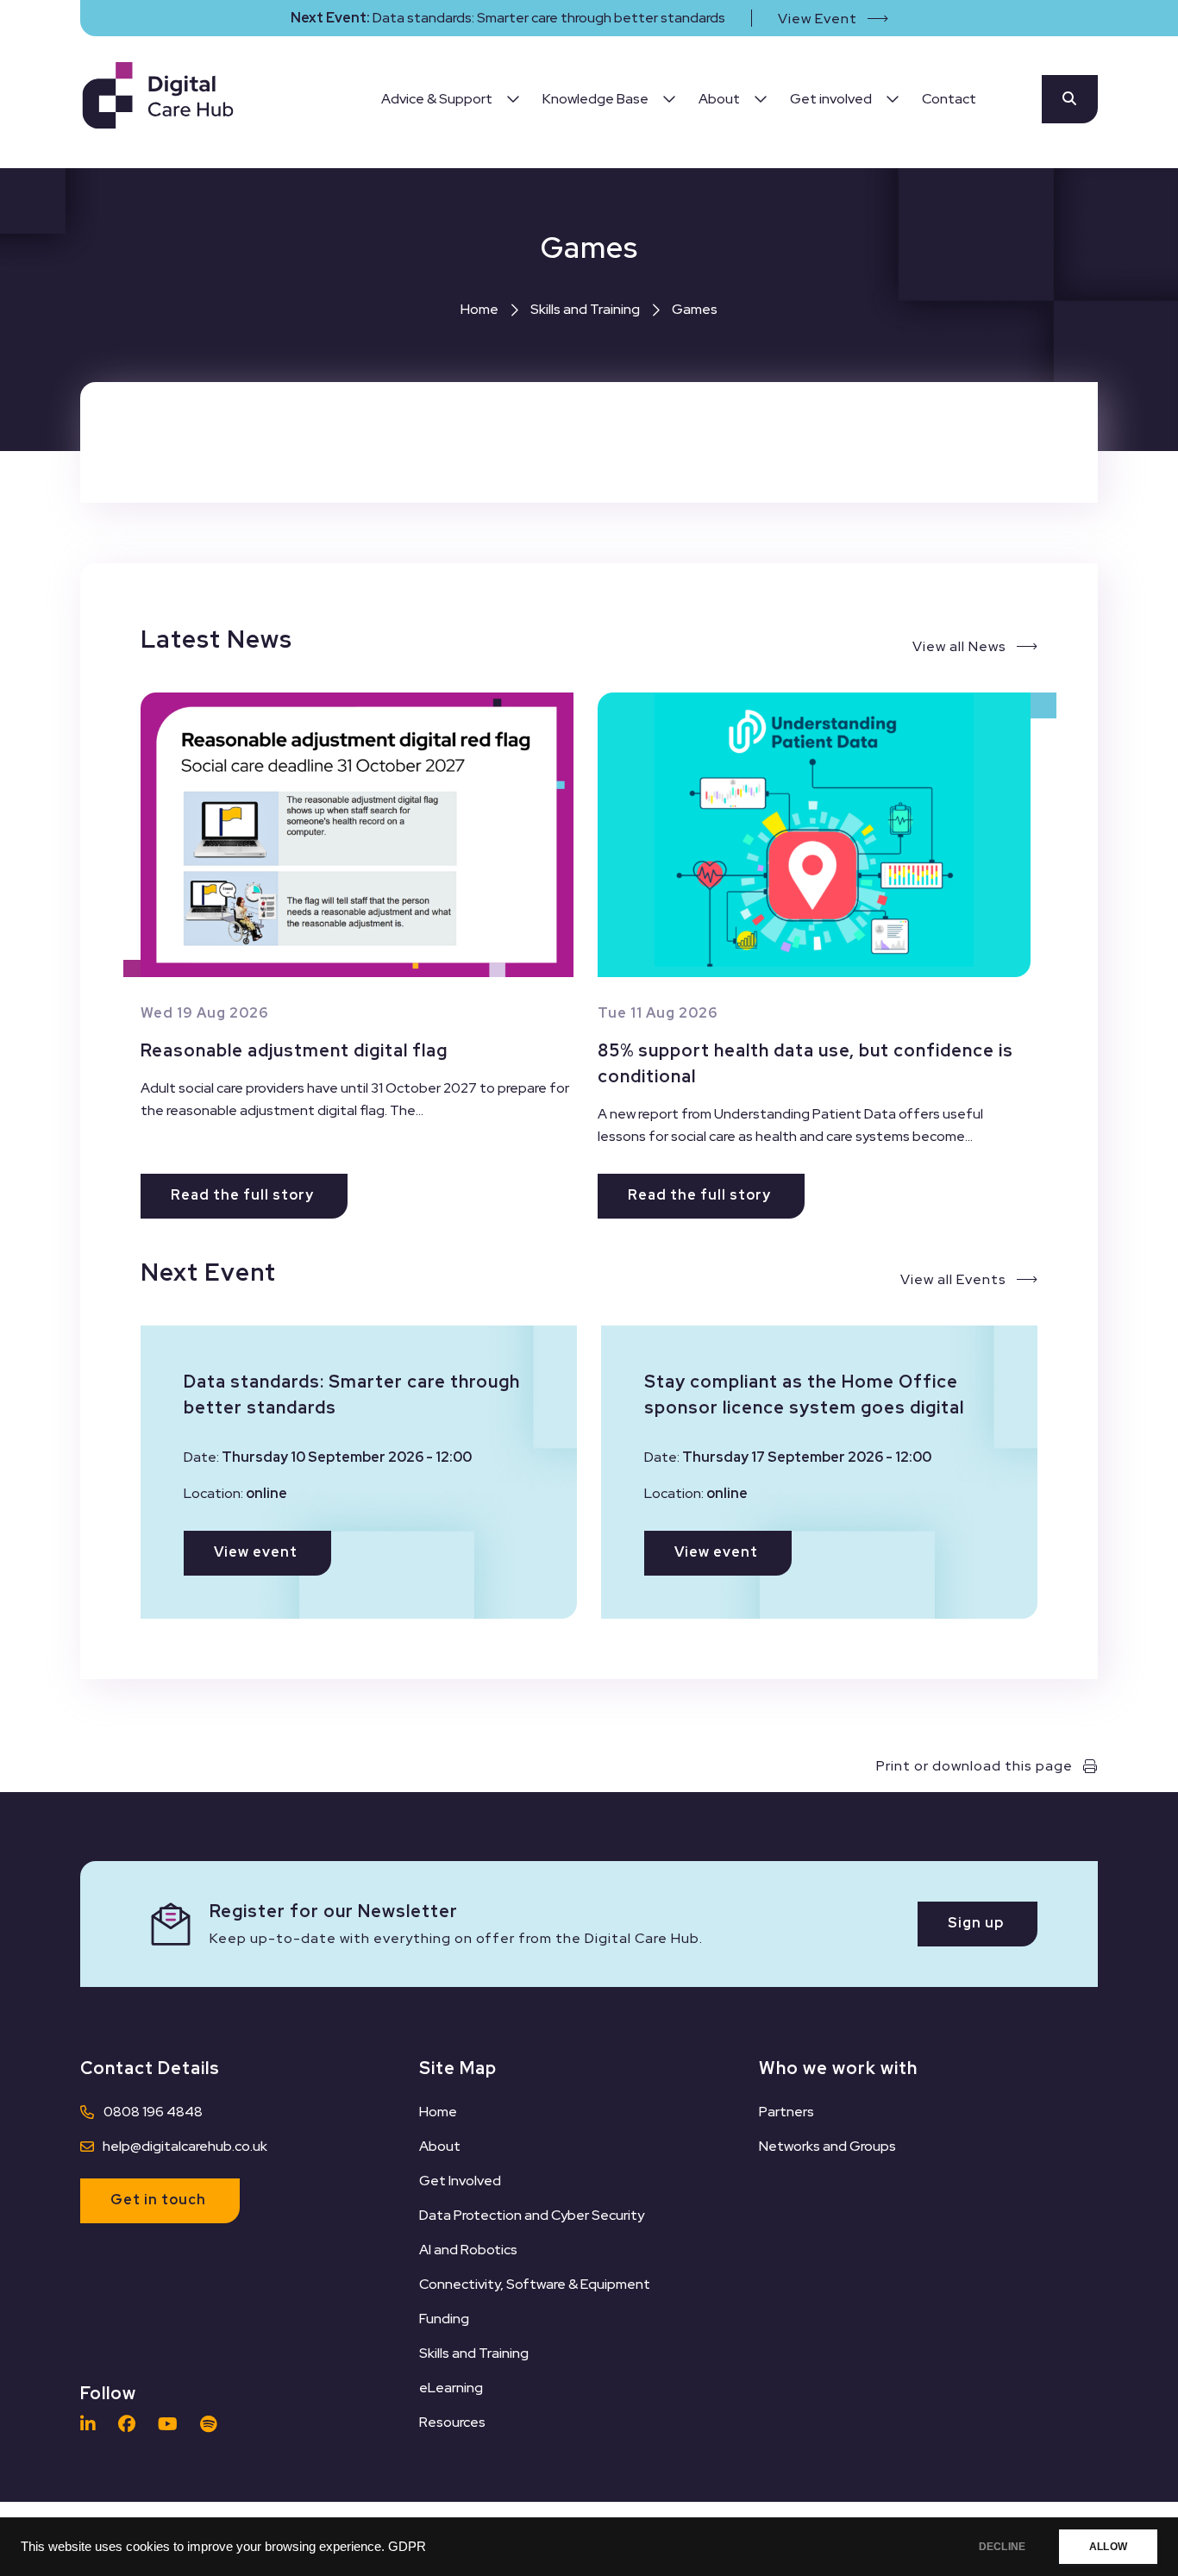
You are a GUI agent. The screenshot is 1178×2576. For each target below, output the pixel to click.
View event (256, 1552)
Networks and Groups (827, 2146)
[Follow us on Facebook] (131, 2424)
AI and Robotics (468, 2250)
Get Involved (460, 2181)
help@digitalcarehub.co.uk (185, 2146)
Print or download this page (974, 1766)
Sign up (976, 1923)
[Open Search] (1070, 99)
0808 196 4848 (153, 2112)
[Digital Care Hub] (158, 99)
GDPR (407, 2547)
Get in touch (158, 2200)
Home (479, 309)
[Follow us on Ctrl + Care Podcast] (213, 2424)
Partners (786, 2112)
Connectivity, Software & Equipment (535, 2284)
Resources (452, 2422)
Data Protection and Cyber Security (532, 2215)
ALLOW (1108, 2547)
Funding (444, 2319)
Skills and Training (585, 309)
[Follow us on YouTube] (172, 2424)
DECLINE (1002, 2547)
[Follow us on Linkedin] (92, 2424)
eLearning (451, 2388)
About (440, 2146)
